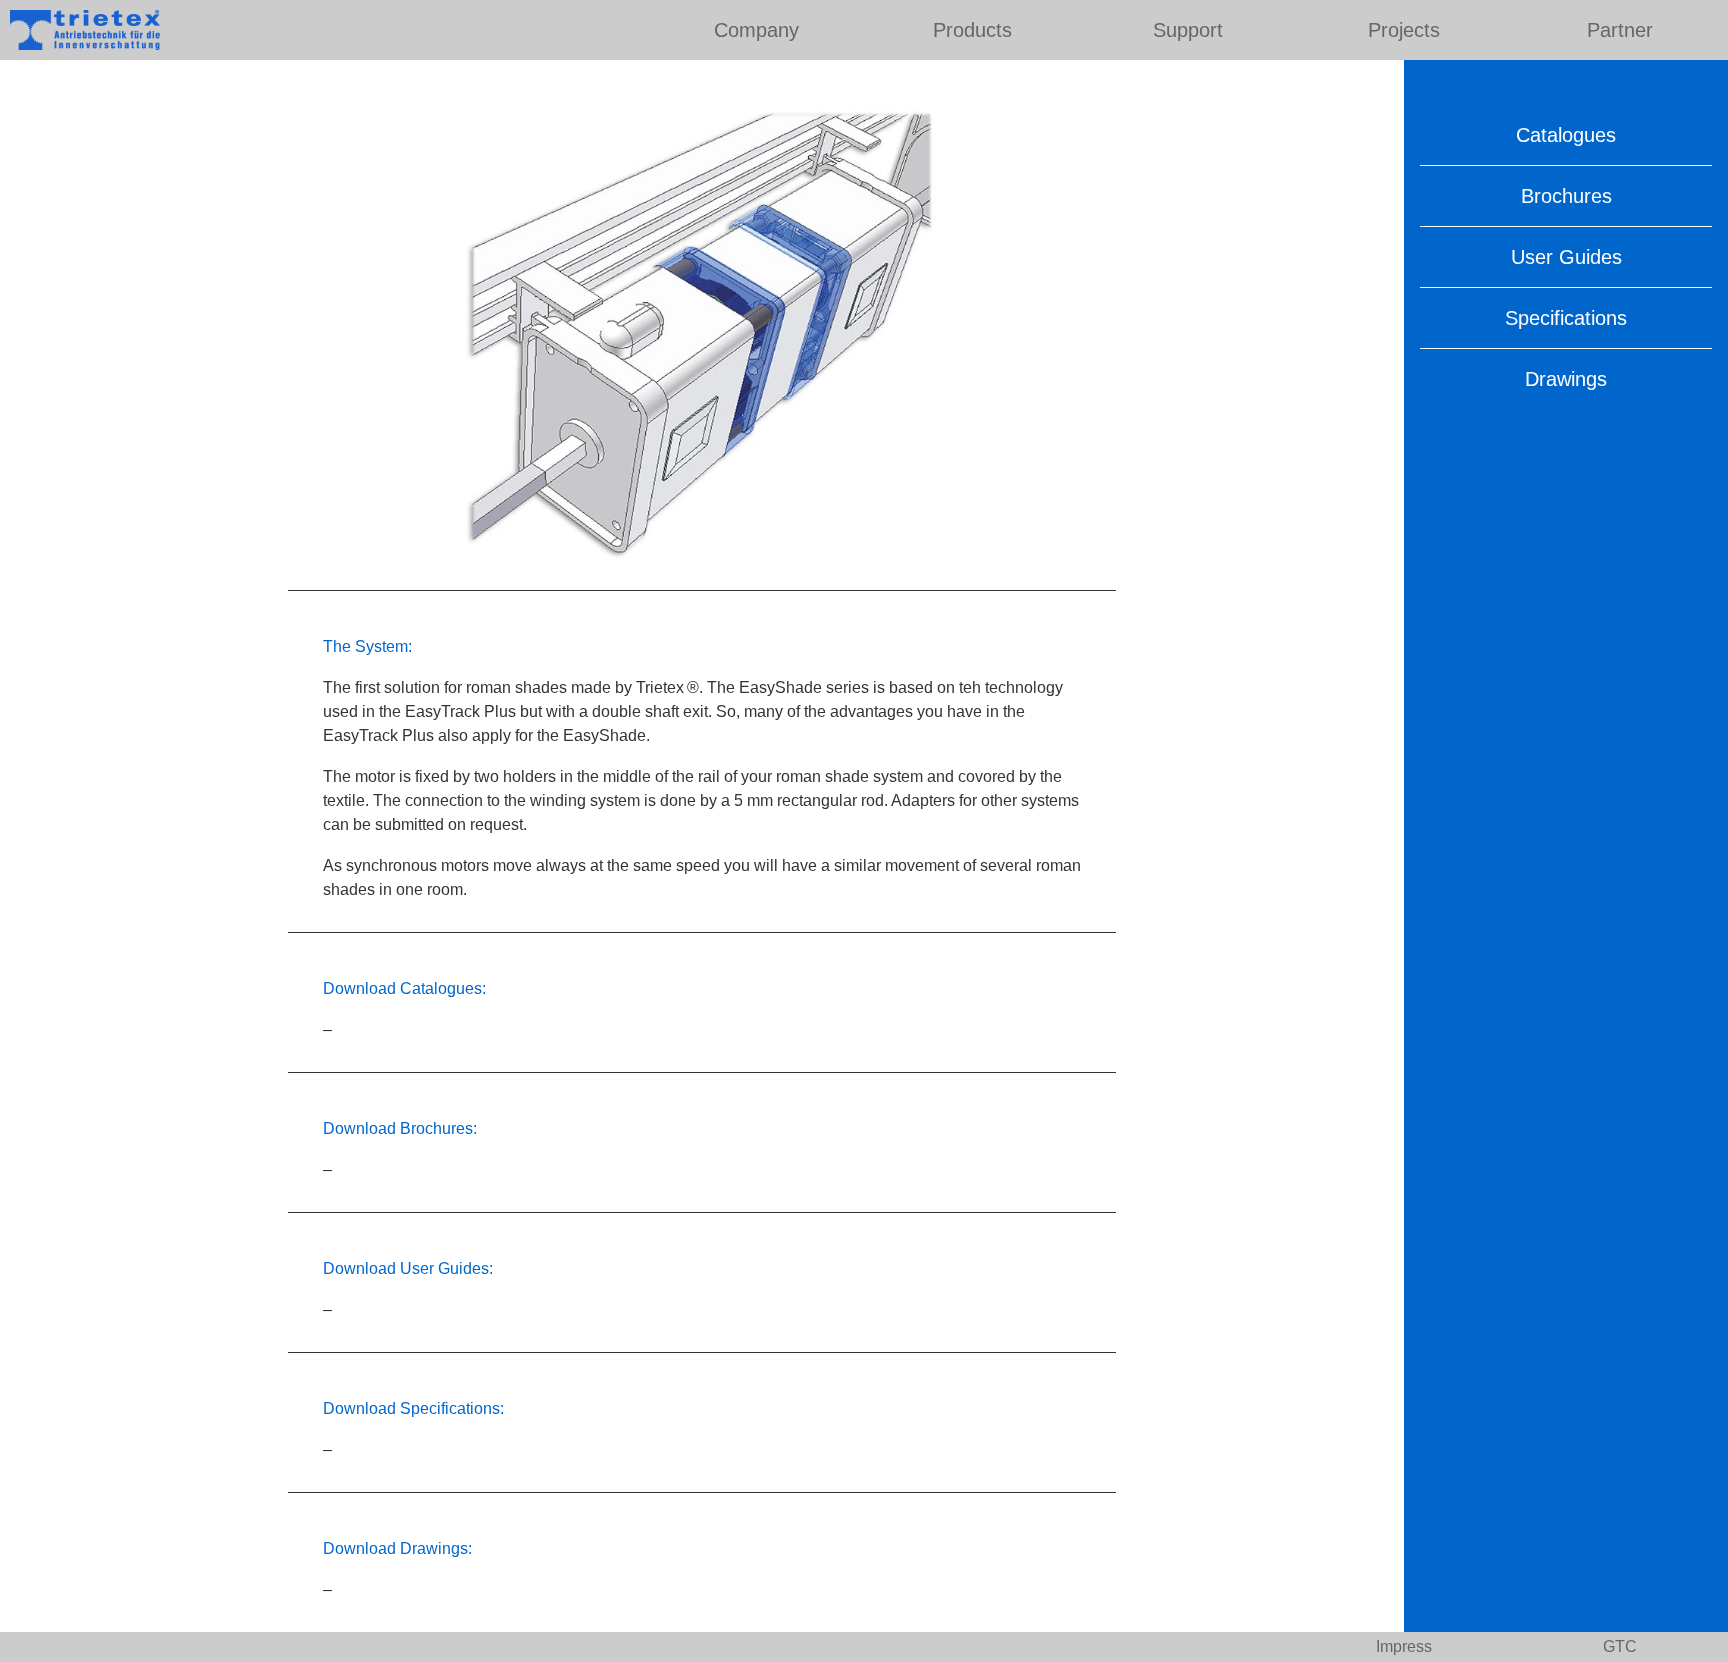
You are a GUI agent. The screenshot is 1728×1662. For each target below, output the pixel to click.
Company (756, 30)
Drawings (1566, 379)
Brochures (1566, 196)
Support (1188, 30)
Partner (1620, 30)
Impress (1404, 1646)
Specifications (1566, 318)
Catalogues (1566, 135)
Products (972, 30)
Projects (1404, 30)
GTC (1620, 1646)
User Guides (1566, 257)
